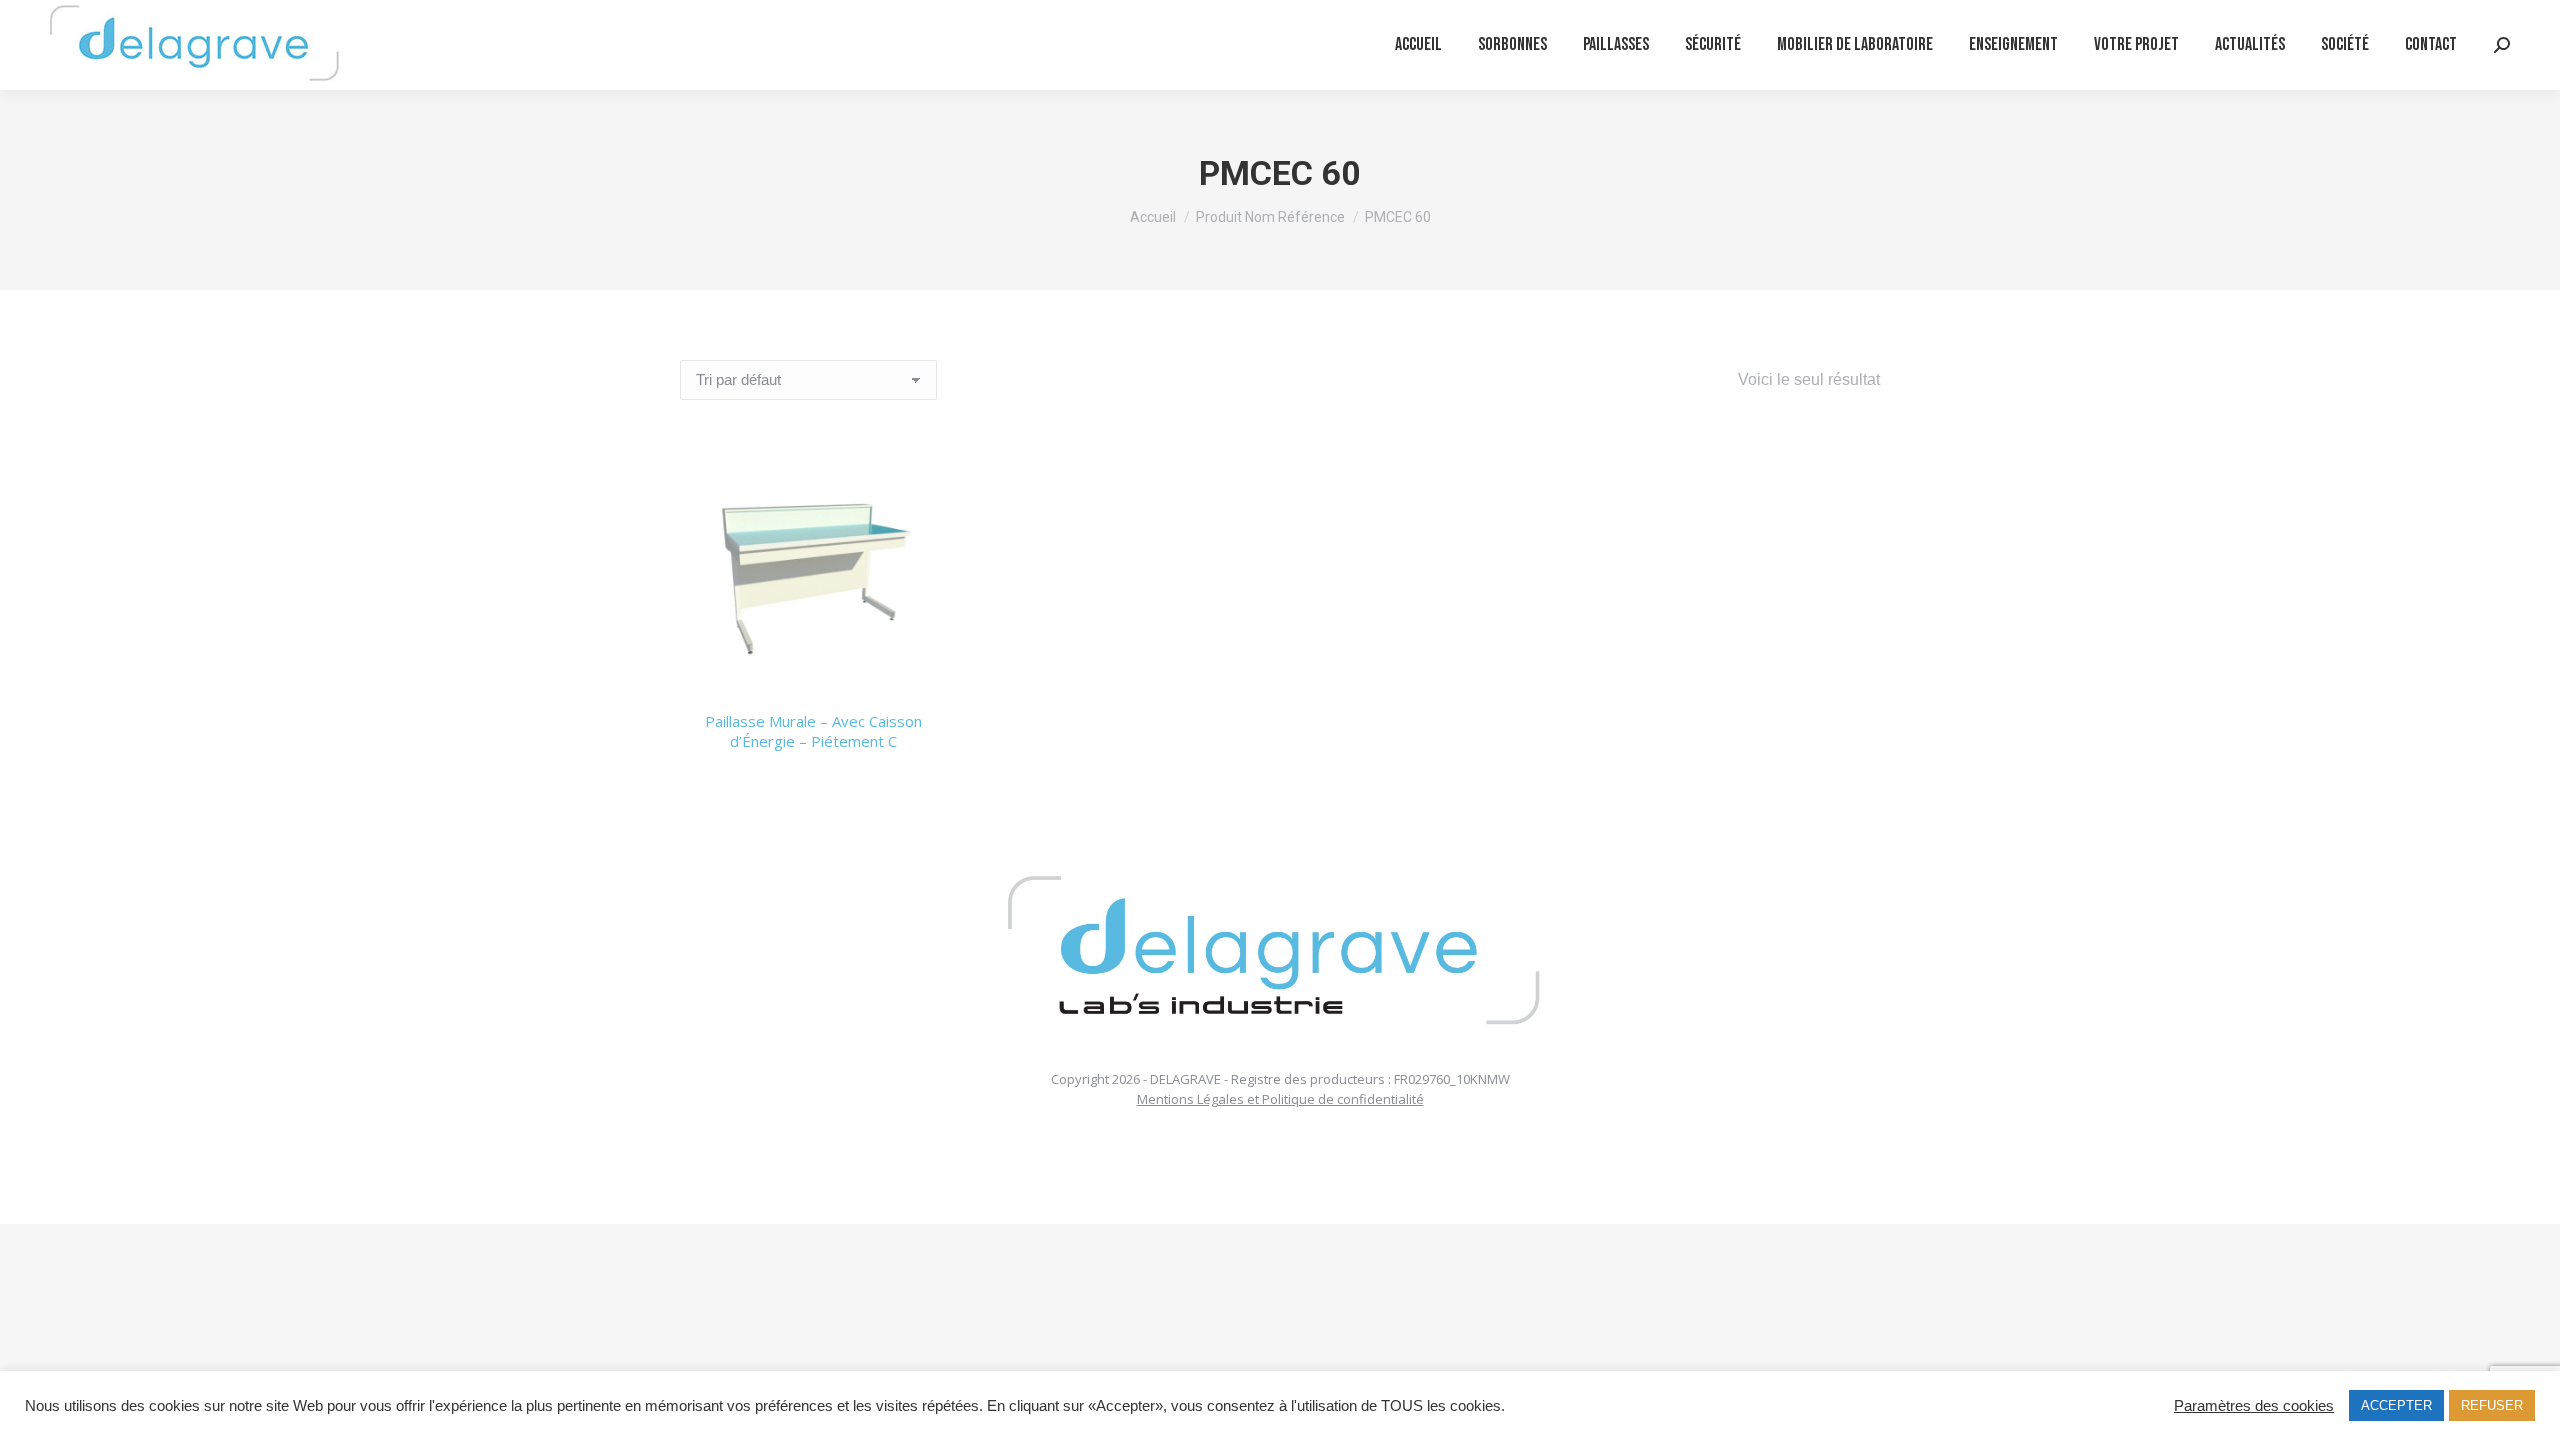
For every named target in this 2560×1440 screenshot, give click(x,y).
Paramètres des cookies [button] (2254, 1406)
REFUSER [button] (2492, 1405)
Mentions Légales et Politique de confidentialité (1280, 1099)
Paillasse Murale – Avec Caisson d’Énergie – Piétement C (813, 731)
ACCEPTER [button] (2396, 1405)
